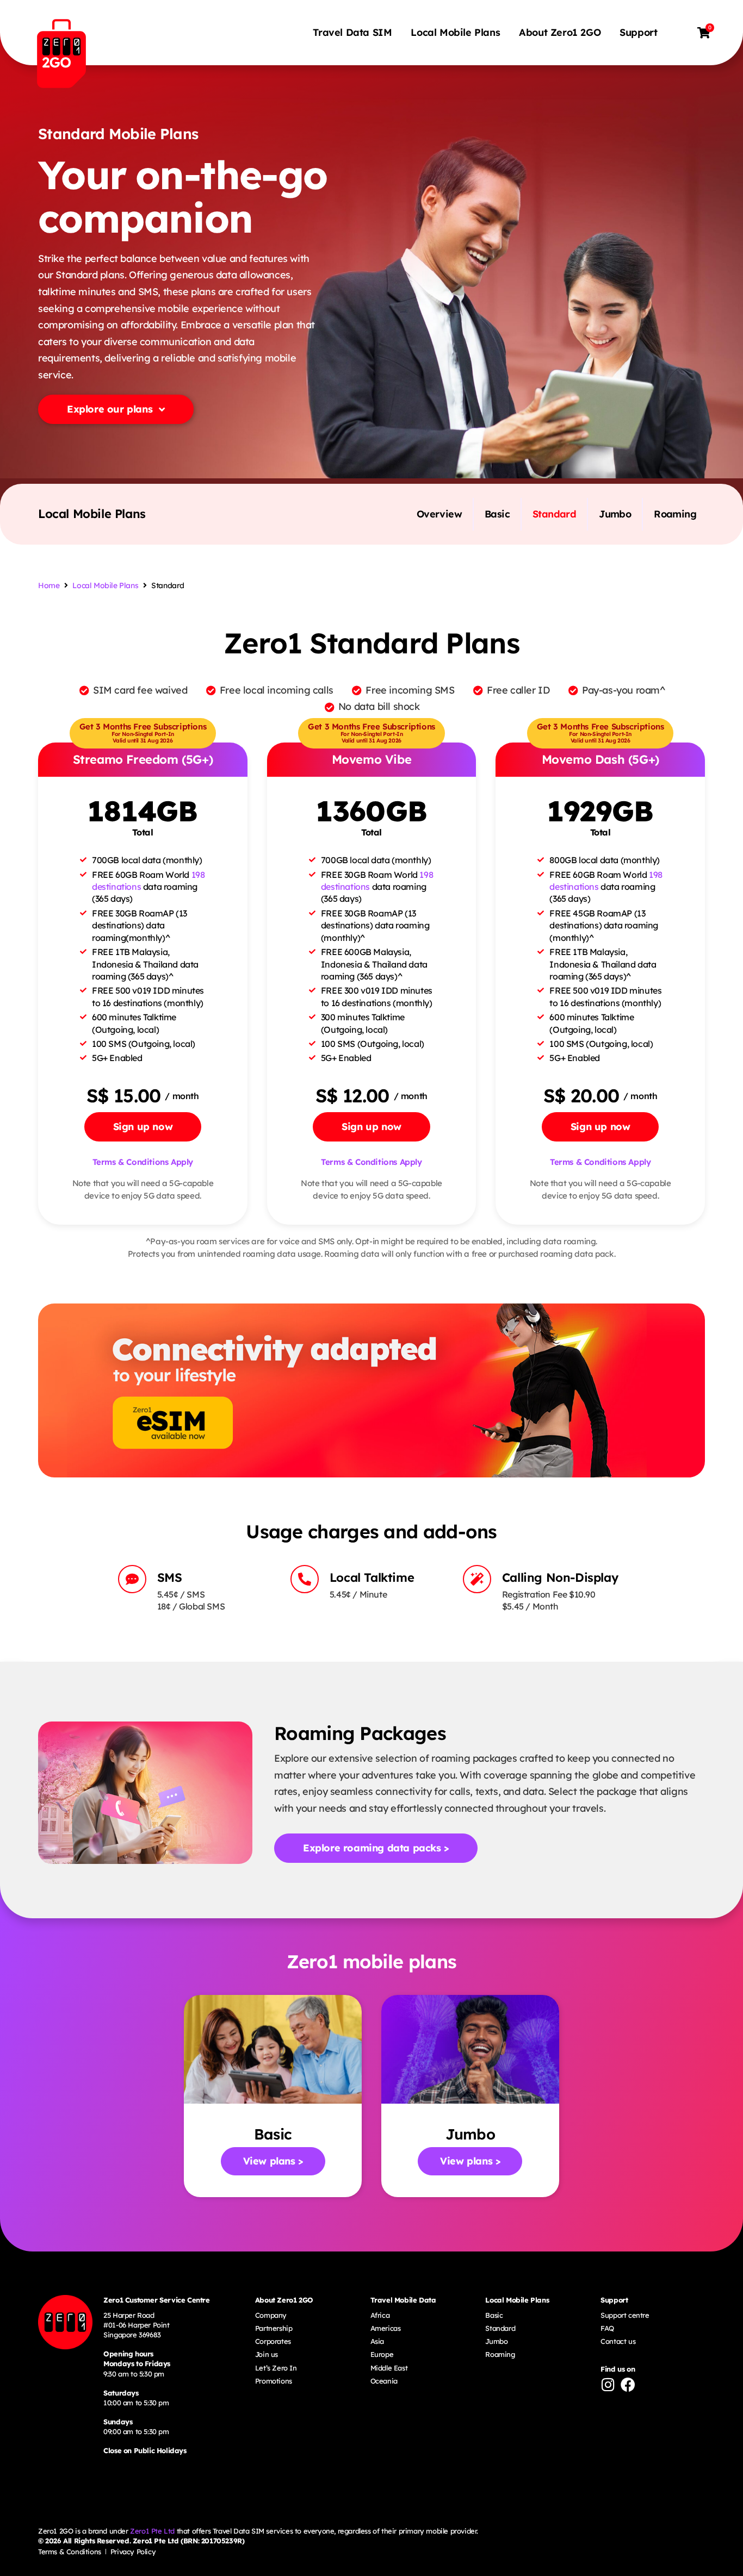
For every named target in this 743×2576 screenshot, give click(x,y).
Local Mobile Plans (455, 32)
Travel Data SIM (352, 32)
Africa (380, 2315)
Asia (377, 2341)
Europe (382, 2354)
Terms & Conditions (70, 2552)
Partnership (274, 2328)
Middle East (389, 2368)
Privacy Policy (133, 2552)
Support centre (625, 2315)
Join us (267, 2354)
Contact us (618, 2341)
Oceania (384, 2381)
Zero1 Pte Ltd (152, 2531)
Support (638, 32)
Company (271, 2315)
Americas (386, 2328)
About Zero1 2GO (560, 32)
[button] (143, 1127)
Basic (497, 514)
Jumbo (615, 514)
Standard (554, 514)
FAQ (607, 2328)
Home (49, 585)
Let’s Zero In (276, 2368)
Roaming (675, 514)
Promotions (274, 2381)
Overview (439, 514)
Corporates (273, 2341)
